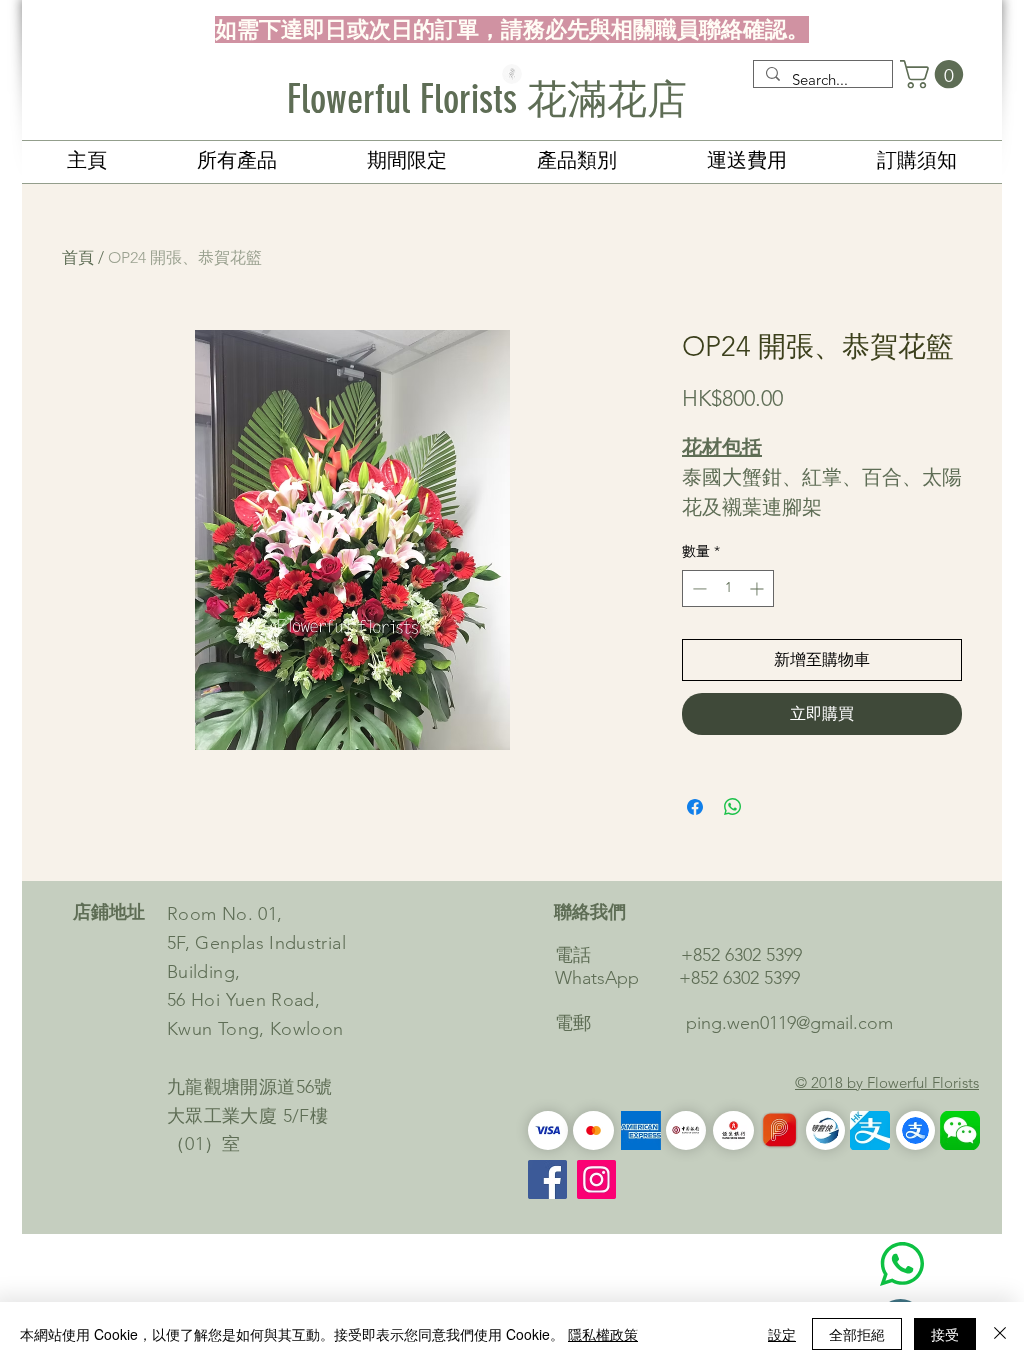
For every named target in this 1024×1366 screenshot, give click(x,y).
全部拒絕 (857, 1334)
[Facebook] (547, 1179)
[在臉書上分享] (695, 807)
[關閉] (1000, 1334)
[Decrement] (697, 588)
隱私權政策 (603, 1334)
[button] (935, 74)
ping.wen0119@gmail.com (789, 1023)
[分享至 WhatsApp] (733, 807)
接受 (945, 1334)
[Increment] (758, 588)
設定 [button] (782, 1334)
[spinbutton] (728, 588)
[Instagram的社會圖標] (596, 1179)
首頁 (78, 257)
